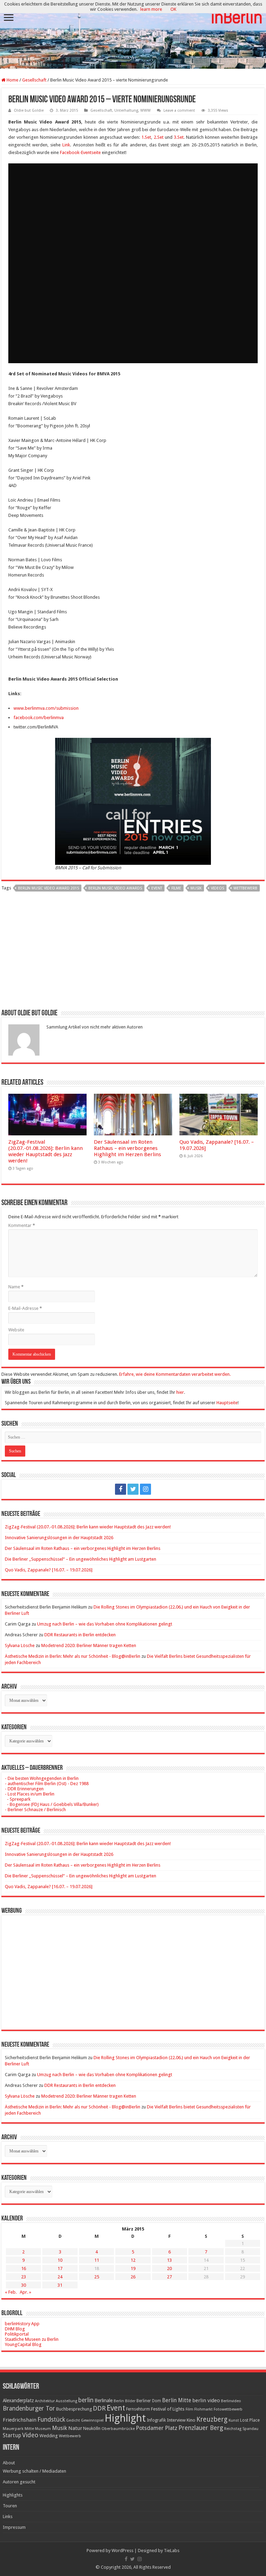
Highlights (13, 2495)
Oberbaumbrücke (118, 2429)
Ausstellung (66, 2401)
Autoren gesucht (19, 2482)
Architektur (45, 2401)
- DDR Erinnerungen (24, 1789)
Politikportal (17, 2334)
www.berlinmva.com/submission (46, 708)
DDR (99, 2408)
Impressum (14, 2527)
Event (157, 888)
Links (8, 2517)
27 (169, 2277)
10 (60, 2260)
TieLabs (172, 2551)
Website (16, 1330)
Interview (176, 2420)
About (9, 2463)
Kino (191, 2420)
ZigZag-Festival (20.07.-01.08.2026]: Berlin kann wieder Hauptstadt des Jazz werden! (46, 1151)
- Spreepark (18, 1799)
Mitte (29, 2429)
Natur (75, 2428)
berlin (86, 2400)
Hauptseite (227, 1403)
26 (133, 2277)
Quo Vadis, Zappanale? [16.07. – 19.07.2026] (49, 1570)
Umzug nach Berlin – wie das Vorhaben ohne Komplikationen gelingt (105, 1624)
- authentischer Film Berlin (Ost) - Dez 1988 (47, 1784)
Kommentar (22, 1225)
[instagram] (145, 1489)
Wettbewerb (245, 888)
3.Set (179, 137)
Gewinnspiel (92, 2420)
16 (24, 2268)
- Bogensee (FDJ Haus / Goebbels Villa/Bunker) (52, 1804)
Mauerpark (13, 2429)
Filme (176, 888)
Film (189, 2409)
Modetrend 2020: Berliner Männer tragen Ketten (89, 1645)
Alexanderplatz (18, 2400)
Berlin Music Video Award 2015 (48, 888)
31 (60, 2285)
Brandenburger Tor (29, 2408)
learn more (151, 9)
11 (97, 2260)
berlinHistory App (22, 2324)
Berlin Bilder (125, 2401)
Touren (10, 2506)
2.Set (159, 137)
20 (169, 2268)
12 (133, 2260)
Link (66, 145)
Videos (218, 888)
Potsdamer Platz (157, 2428)
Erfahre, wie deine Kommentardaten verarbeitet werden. (175, 1374)
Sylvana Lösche (20, 1645)
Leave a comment (179, 110)
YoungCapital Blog (23, 2344)
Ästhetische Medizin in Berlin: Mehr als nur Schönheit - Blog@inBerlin (73, 1656)
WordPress (122, 2551)
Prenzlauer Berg (201, 2428)
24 (60, 2277)
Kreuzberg (212, 2419)
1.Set (146, 137)
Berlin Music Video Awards (115, 888)
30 (24, 2285)
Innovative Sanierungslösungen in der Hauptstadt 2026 (59, 1538)
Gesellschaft (34, 80)
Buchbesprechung (74, 2409)
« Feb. (11, 2292)
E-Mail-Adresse (25, 1308)
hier (180, 1392)
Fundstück (51, 2420)
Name (16, 1287)
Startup (12, 2436)
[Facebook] (121, 1489)
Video (30, 2435)
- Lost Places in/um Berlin (30, 1794)
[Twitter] (133, 1489)
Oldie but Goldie (29, 110)
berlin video (206, 2400)
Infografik (156, 2420)
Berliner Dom (149, 2401)
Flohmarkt (203, 2409)
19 (133, 2268)
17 (60, 2268)
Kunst (234, 2420)
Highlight (125, 2418)
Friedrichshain (20, 2420)
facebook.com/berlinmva (39, 718)
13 (169, 2260)
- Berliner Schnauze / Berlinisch (35, 1810)
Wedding (49, 2436)
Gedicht (73, 2420)
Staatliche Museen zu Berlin (32, 2339)
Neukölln (92, 2428)
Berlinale (104, 2400)
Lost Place (250, 2420)
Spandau (250, 2429)
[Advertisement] (133, 953)
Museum (43, 2429)
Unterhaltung (126, 110)
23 (24, 2277)
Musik (196, 888)
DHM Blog (15, 2329)
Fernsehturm (138, 2409)
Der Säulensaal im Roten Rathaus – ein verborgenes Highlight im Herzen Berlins (127, 1148)
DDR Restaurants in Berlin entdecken (80, 1635)
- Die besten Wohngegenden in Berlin (42, 1778)
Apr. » (25, 2292)
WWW (145, 110)
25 (97, 2277)
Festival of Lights (168, 2409)
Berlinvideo (231, 2401)
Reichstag (233, 2429)
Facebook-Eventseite (80, 152)
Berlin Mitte (177, 2400)
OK (173, 9)
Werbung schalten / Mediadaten (34, 2471)
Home (12, 80)
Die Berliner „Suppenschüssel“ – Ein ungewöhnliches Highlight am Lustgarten (81, 1559)
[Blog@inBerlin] (133, 35)
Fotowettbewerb (228, 2409)
